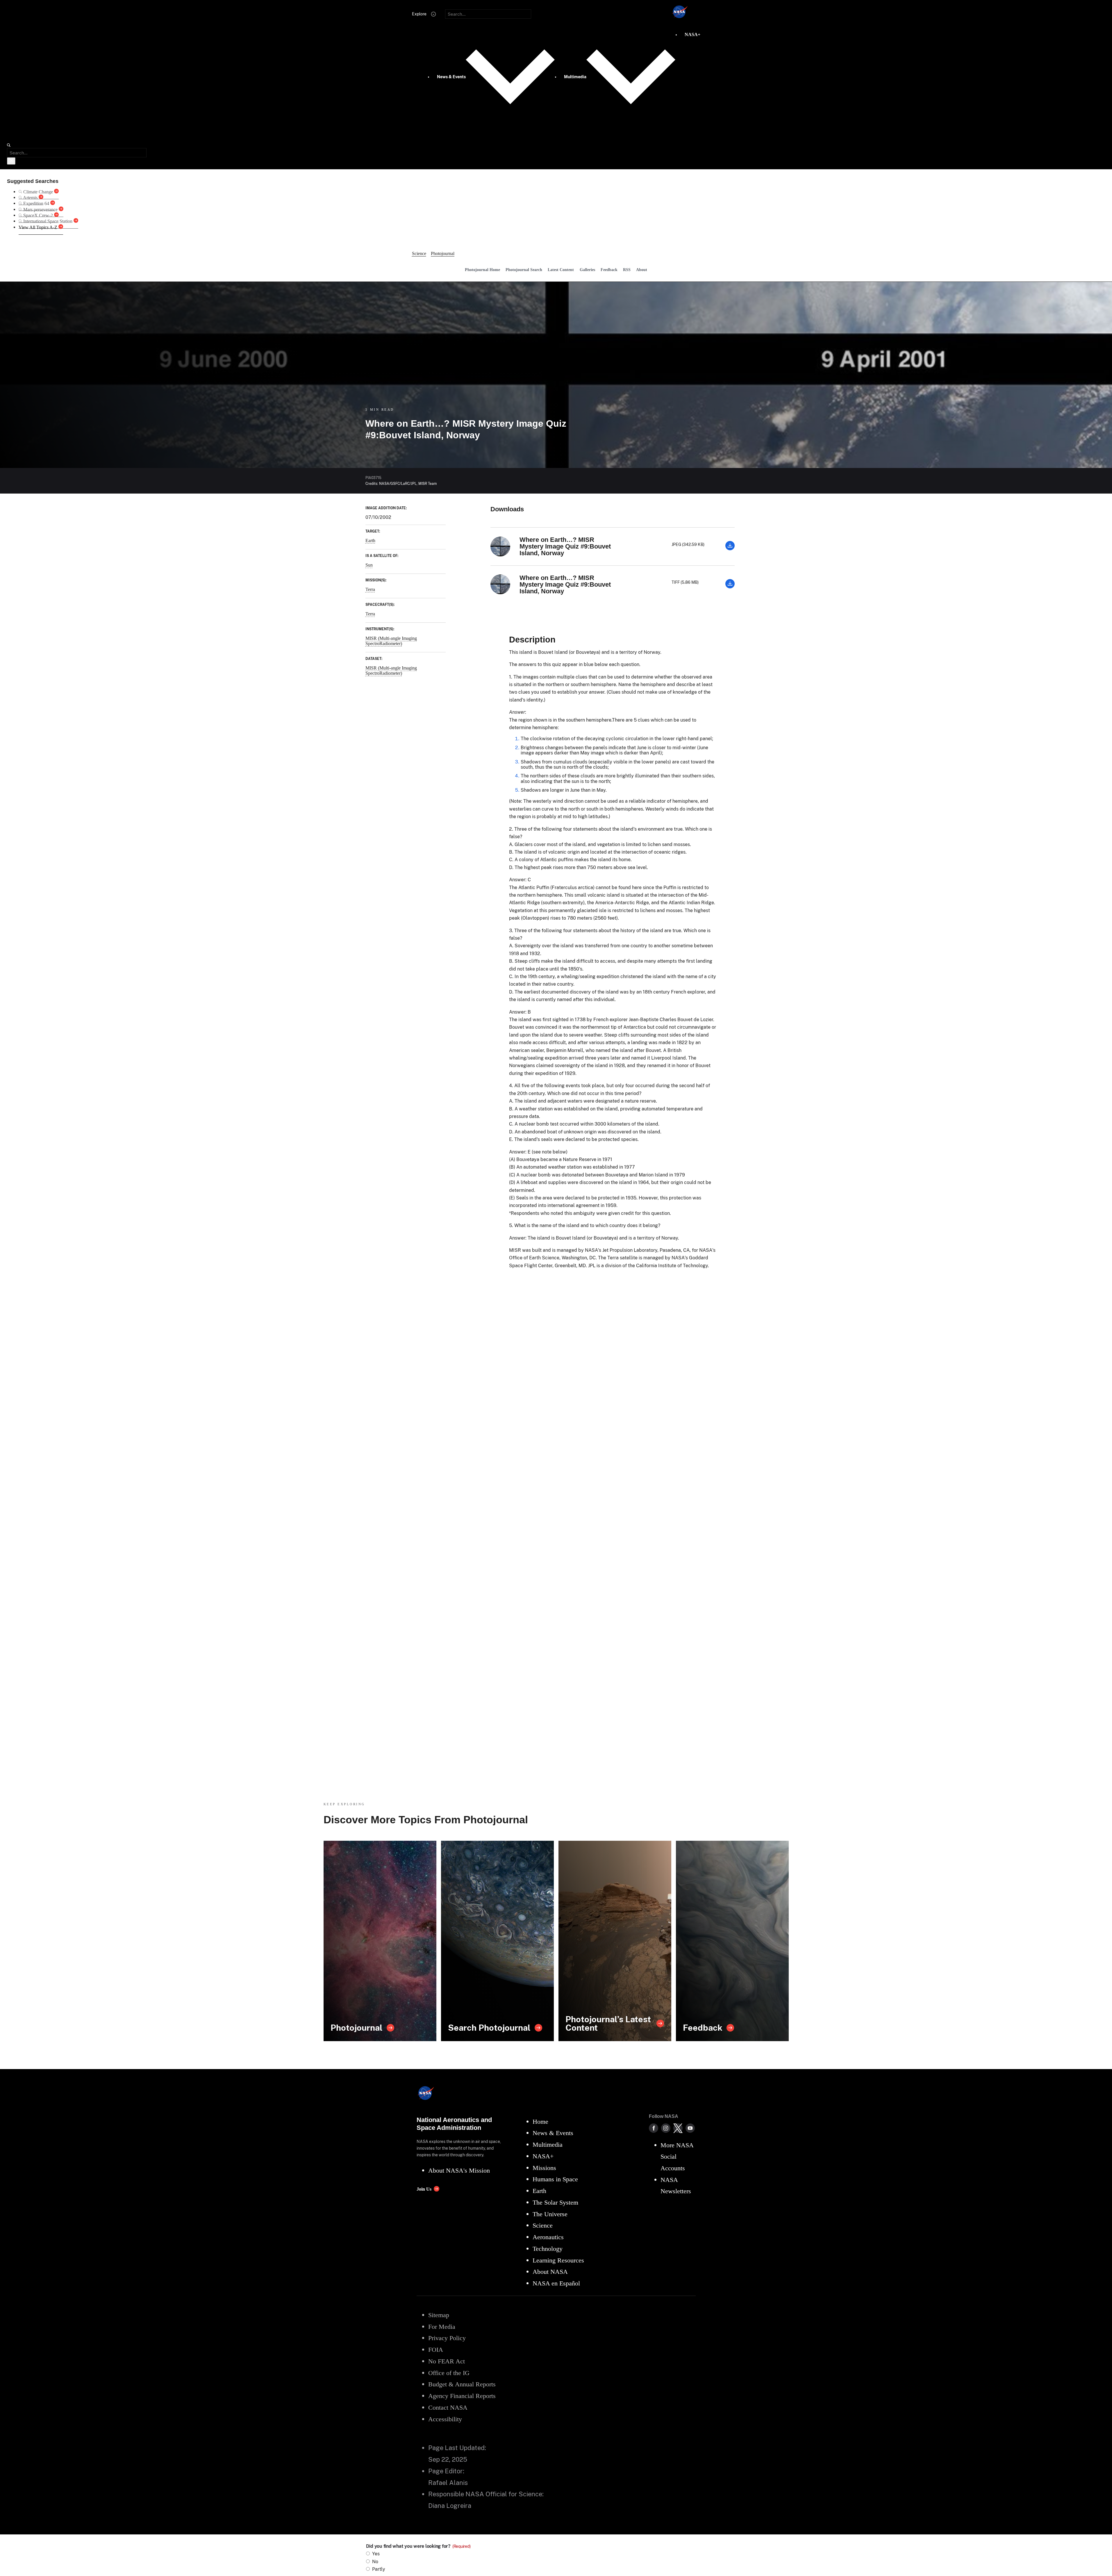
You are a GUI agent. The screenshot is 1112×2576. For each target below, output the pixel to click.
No (375, 2562)
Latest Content (561, 270)
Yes (376, 2554)
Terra (370, 589)
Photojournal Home (482, 270)
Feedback (609, 270)
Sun (369, 565)
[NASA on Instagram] (666, 2128)
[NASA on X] (678, 2128)
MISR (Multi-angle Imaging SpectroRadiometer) (391, 641)
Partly (379, 2569)
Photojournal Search (524, 270)
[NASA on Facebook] (654, 2128)
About (642, 270)
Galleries (587, 270)
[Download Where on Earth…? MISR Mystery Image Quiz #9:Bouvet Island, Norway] (730, 549)
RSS (627, 270)
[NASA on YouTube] (690, 2128)
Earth (370, 541)
